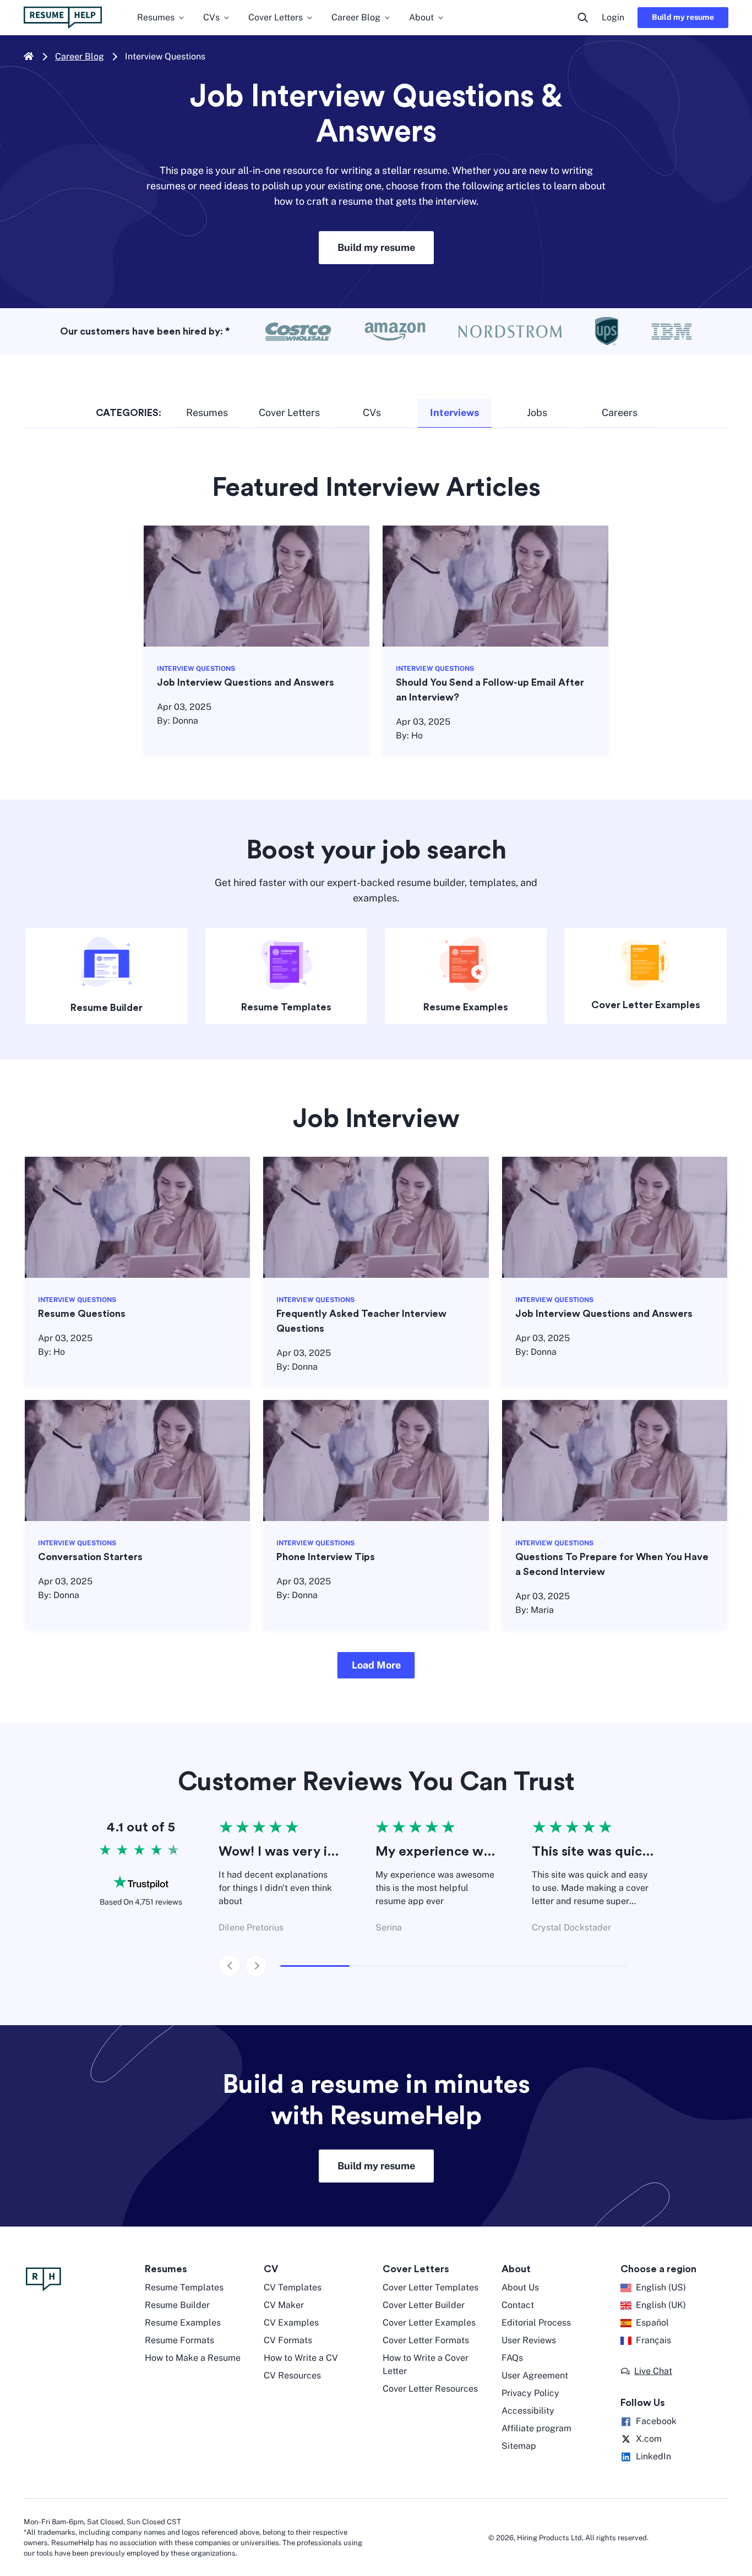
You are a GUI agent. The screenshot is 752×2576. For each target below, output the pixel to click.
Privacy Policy (530, 2393)
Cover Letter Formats (426, 2340)
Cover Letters (289, 412)
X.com (649, 2439)
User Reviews (529, 2340)
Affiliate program (536, 2428)
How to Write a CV (301, 2358)
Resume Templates (286, 1007)
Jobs (537, 412)
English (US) (661, 2287)
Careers (620, 412)
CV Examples (291, 2323)
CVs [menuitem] (211, 17)
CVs (372, 412)
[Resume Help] (79, 2279)
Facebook (656, 2421)
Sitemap (519, 2446)
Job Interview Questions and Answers (246, 682)
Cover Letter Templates (431, 2287)
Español (652, 2323)
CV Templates (293, 2287)
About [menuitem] (421, 17)
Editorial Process (536, 2323)
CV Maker (284, 2305)
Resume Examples (466, 1007)
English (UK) (661, 2305)
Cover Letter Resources (430, 2389)
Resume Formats (179, 2340)
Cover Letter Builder (424, 2305)
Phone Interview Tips (326, 1557)
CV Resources (292, 2375)
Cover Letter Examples (646, 1005)
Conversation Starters (90, 1557)
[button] (376, 1665)
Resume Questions (82, 1314)
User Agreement (535, 2375)
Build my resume (683, 17)
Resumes (207, 412)
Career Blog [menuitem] (356, 17)
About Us (520, 2287)
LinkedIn (653, 2456)
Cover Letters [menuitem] (276, 17)
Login (613, 17)
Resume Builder (107, 1008)
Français (653, 2340)
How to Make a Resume (193, 2358)
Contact (518, 2305)
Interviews (454, 412)
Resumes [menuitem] (156, 17)
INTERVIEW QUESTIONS (196, 669)
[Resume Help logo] (63, 18)
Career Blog (80, 56)
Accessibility (528, 2411)
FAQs (512, 2358)
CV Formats (288, 2340)
